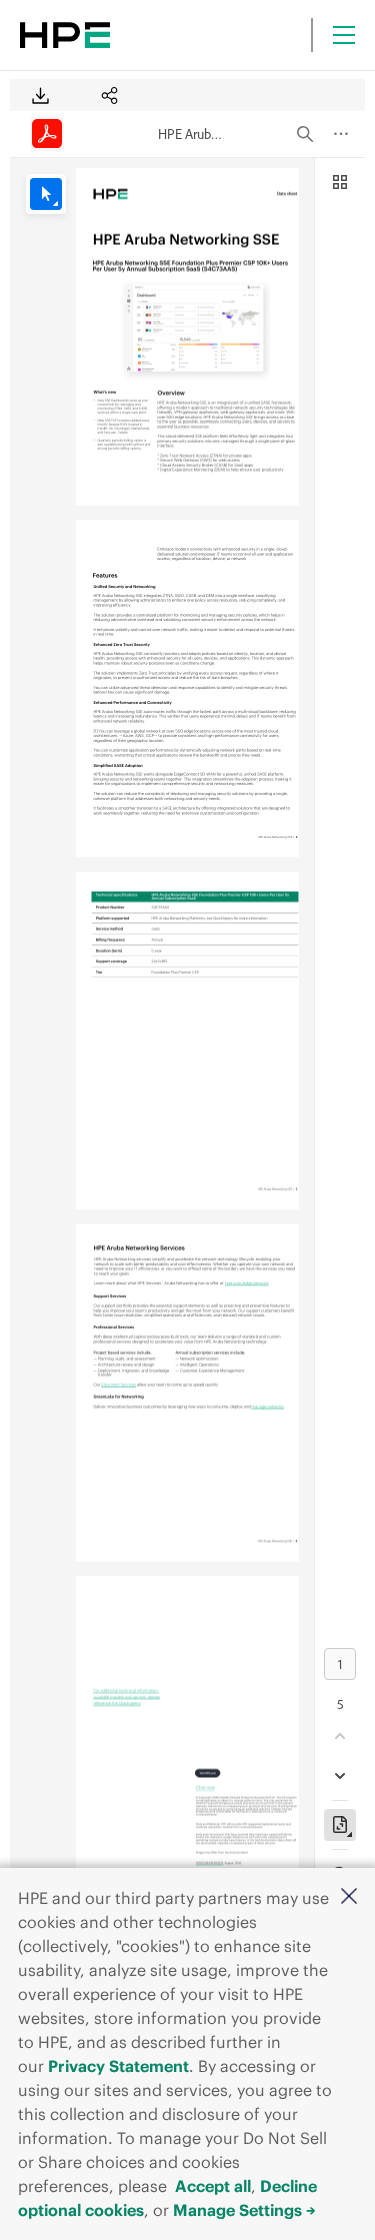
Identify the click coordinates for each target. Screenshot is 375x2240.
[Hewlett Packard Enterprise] (65, 35)
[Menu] (344, 35)
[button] (349, 1897)
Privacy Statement (118, 2066)
